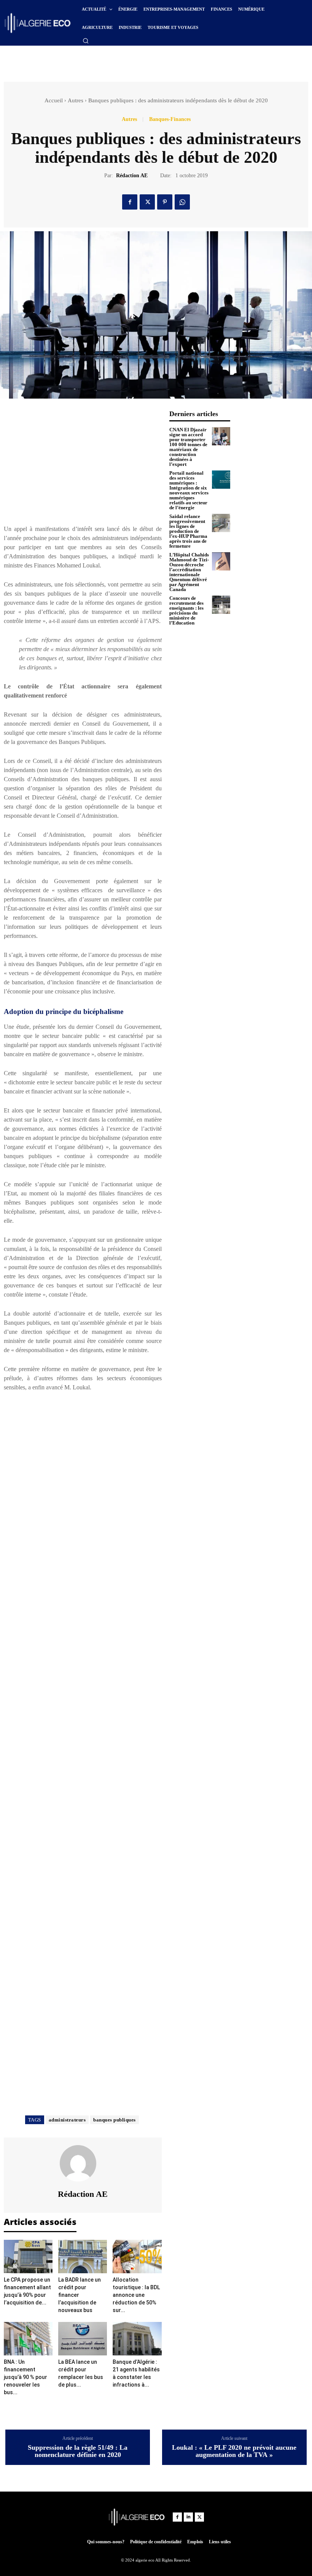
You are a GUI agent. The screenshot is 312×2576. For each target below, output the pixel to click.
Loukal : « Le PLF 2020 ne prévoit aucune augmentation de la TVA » (234, 2451)
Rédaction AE (132, 176)
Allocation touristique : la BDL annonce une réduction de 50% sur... (136, 2295)
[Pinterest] (165, 202)
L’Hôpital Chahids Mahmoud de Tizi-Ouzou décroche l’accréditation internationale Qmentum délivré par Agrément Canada (189, 572)
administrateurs (67, 2120)
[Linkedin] (188, 2517)
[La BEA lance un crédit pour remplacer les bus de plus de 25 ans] (83, 2339)
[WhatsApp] (182, 202)
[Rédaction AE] (83, 2163)
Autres (76, 100)
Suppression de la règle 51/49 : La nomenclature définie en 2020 (78, 2451)
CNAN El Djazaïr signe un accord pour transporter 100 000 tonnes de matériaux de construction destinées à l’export (188, 447)
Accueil (54, 100)
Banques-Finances (170, 119)
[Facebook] (130, 202)
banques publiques (115, 2120)
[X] (147, 202)
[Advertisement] (104, 61)
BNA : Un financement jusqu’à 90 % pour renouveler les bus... (25, 2377)
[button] (86, 41)
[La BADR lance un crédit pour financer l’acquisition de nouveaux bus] (83, 2257)
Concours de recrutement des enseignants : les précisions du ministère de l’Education (186, 610)
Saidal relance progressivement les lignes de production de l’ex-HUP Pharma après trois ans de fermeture (188, 531)
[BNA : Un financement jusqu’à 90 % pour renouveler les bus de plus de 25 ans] (28, 2339)
